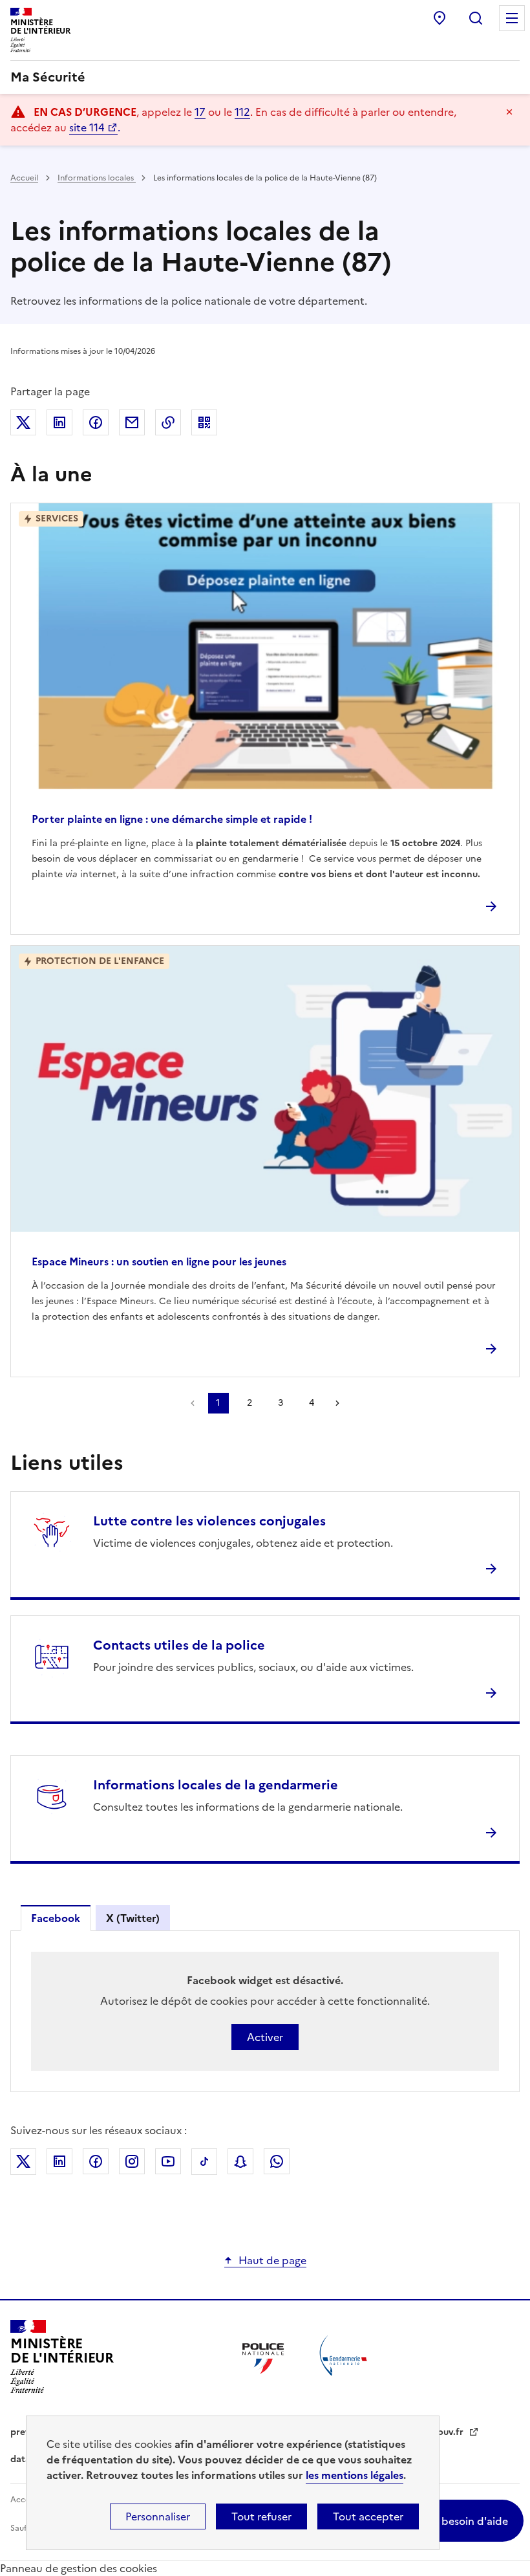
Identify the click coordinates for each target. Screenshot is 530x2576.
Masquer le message (509, 112)
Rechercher (476, 18)
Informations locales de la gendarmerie (216, 1785)
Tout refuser (261, 2516)
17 (200, 112)
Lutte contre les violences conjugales (209, 1521)
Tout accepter (368, 2516)
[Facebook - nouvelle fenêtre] (96, 2161)
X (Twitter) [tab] (133, 1918)
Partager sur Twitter (23, 422)
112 (242, 112)
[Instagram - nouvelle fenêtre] (132, 2161)
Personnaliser (158, 2516)
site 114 (87, 127)
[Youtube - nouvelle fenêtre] (168, 2161)
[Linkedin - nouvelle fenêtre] (59, 2161)
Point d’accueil (440, 18)
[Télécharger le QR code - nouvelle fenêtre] (204, 422)
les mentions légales (355, 2475)
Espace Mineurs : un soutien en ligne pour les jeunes (159, 1261)
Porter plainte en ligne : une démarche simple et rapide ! (172, 819)
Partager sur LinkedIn (59, 422)
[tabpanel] (265, 2011)
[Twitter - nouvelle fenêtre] (23, 2162)
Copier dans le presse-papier (168, 422)
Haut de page (272, 2260)
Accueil (24, 178)
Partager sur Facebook (96, 422)
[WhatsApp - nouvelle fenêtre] (277, 2161)
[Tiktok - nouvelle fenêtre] (204, 2162)
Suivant (337, 1403)
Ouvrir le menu (512, 18)
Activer (265, 2037)
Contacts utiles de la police (179, 1645)
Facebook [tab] (56, 1918)
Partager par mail (132, 422)
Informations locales (97, 178)
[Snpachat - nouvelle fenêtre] (240, 2161)
